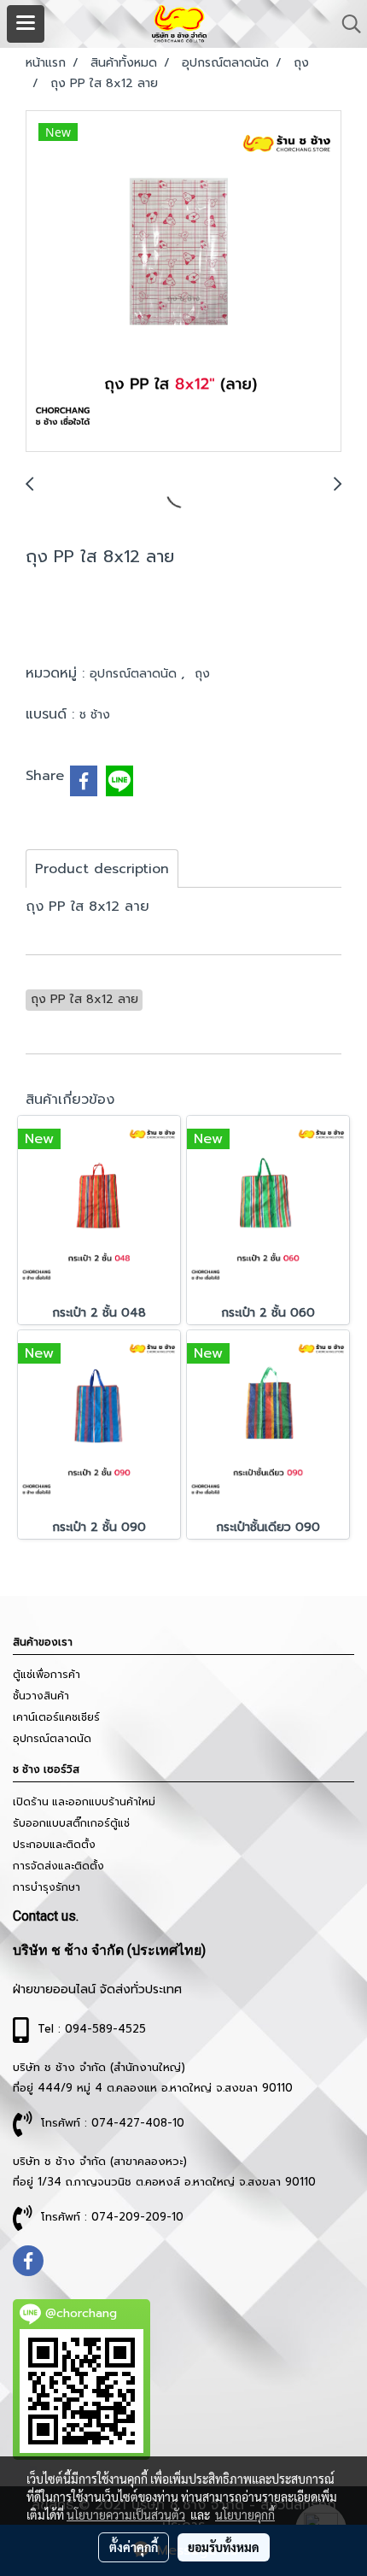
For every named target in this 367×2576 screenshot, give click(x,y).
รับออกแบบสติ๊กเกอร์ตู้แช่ (71, 1823)
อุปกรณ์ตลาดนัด (135, 674)
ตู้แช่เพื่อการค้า (47, 1675)
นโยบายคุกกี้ (245, 2514)
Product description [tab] (102, 869)
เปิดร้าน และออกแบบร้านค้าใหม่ (84, 1802)
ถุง (202, 674)
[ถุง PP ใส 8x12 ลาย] (183, 282)
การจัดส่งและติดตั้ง (58, 1866)
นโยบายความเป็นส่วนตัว (126, 2514)
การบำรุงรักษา (47, 1887)
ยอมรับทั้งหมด (224, 2547)
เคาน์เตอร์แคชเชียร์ (56, 1717)
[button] (346, 24)
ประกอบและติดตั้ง (54, 1845)
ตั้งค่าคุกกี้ (134, 2547)
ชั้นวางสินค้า (41, 1696)
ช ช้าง (95, 715)
